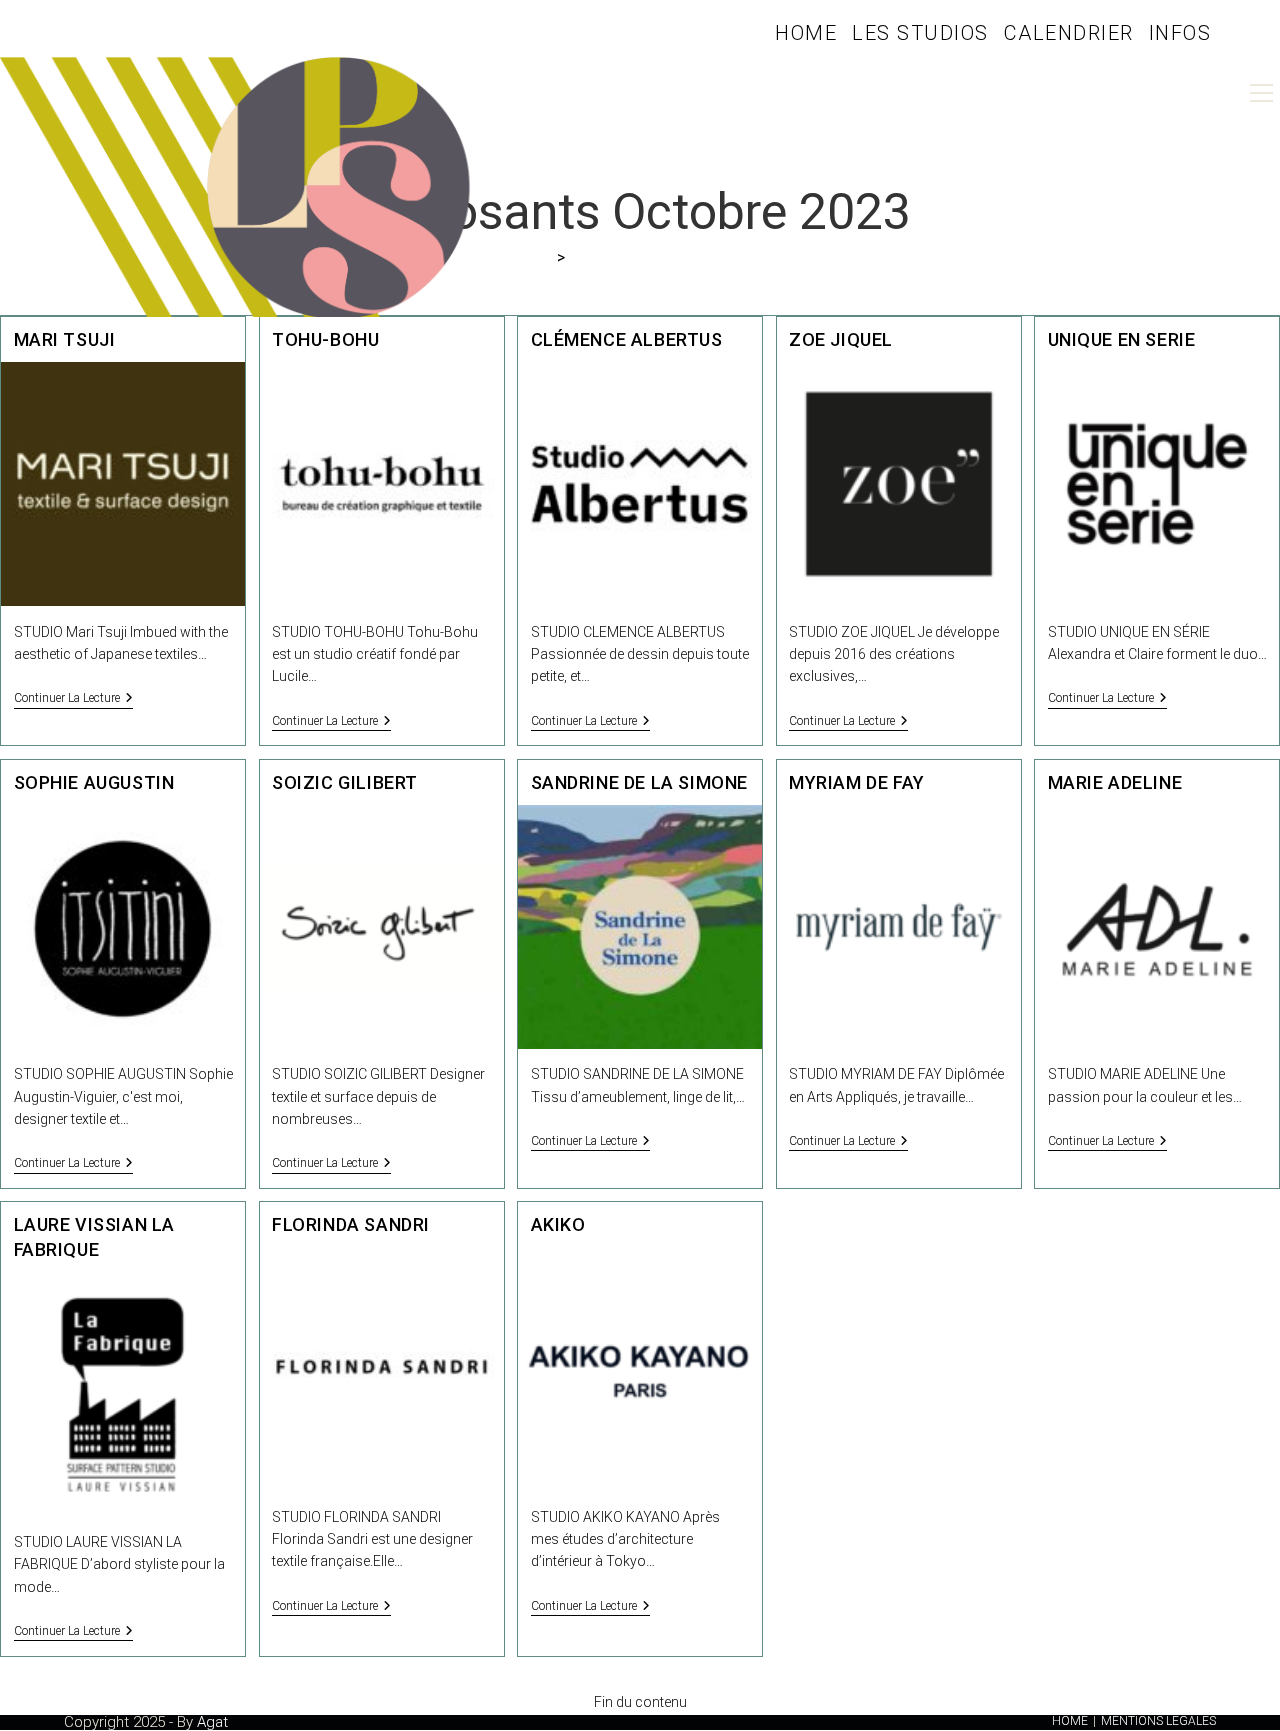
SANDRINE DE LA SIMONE (640, 782)
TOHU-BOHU (325, 339)
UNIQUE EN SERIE (1122, 339)
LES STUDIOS (920, 33)
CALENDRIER (1069, 33)
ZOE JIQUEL (841, 339)
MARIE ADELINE (1115, 782)
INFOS (1180, 33)
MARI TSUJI (65, 339)
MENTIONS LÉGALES (1158, 1721)
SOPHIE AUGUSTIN (94, 782)
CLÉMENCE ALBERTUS (627, 339)
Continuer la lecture (73, 699)
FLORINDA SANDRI (351, 1224)
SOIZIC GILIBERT (345, 782)
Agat (212, 1722)
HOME (806, 33)
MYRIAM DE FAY (857, 782)
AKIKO (558, 1224)
